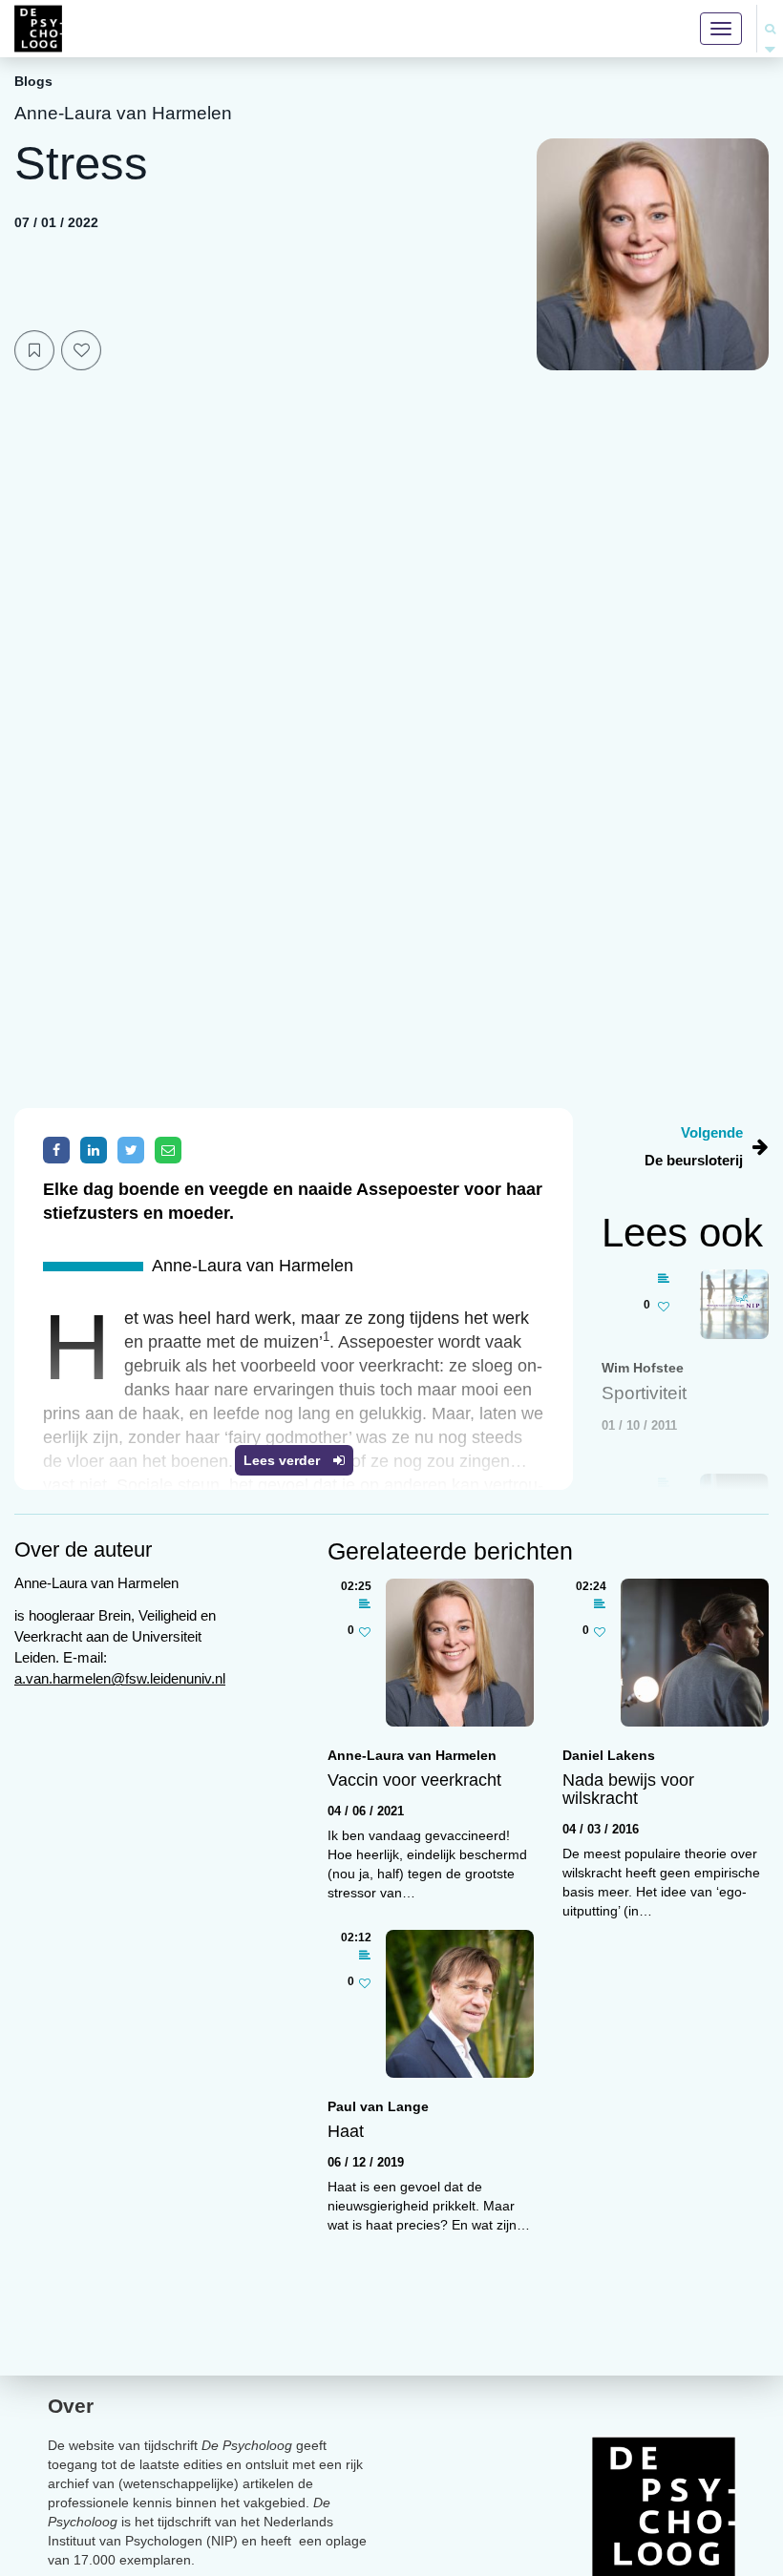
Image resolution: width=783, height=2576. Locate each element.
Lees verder (284, 1460)
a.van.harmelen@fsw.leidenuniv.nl (120, 1678)
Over (71, 2406)
